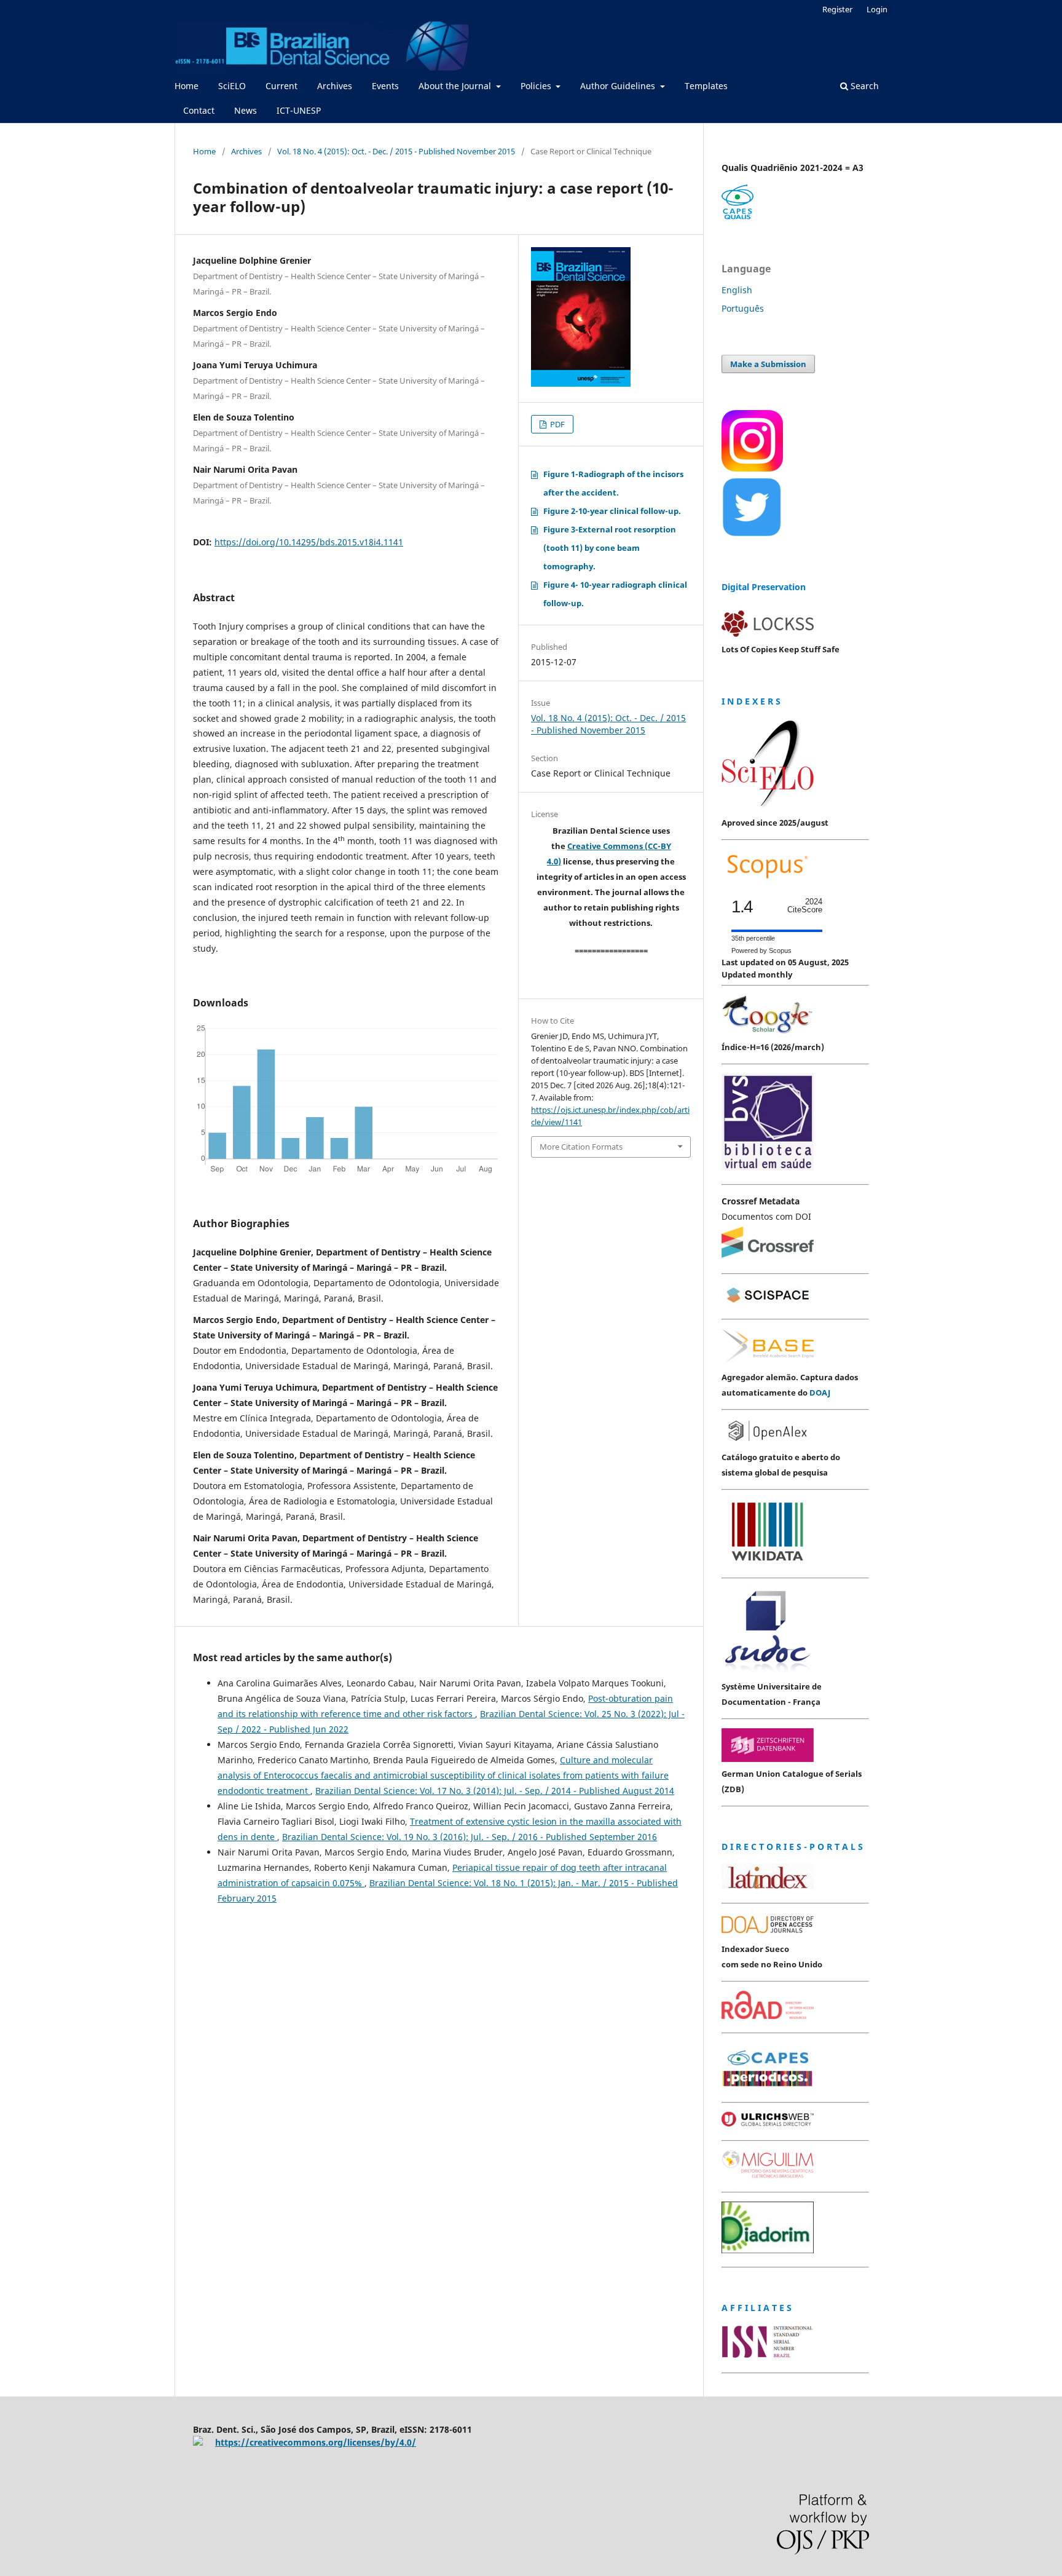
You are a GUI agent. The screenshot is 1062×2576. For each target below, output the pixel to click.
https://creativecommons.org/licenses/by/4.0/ (316, 2442)
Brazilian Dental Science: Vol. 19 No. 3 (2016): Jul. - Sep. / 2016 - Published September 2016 (470, 1837)
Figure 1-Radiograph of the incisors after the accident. (613, 483)
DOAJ (820, 1393)
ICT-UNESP (299, 110)
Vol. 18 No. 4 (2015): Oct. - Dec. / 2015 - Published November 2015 (396, 151)
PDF (557, 424)
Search (863, 86)
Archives (335, 86)
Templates (706, 86)
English (737, 290)
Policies (537, 86)
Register (837, 9)
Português (743, 308)
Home (187, 86)
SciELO (232, 86)
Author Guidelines (619, 86)
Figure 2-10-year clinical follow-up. (612, 511)
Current (281, 86)
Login (877, 9)
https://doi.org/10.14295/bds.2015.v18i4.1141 (309, 542)
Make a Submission (768, 364)
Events (385, 86)
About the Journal (456, 86)
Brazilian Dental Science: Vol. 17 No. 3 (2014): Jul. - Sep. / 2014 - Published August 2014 (495, 1791)
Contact (199, 110)
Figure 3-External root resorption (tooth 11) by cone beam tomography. (610, 548)
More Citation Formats (581, 1147)
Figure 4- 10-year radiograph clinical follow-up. (615, 594)
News (246, 110)
